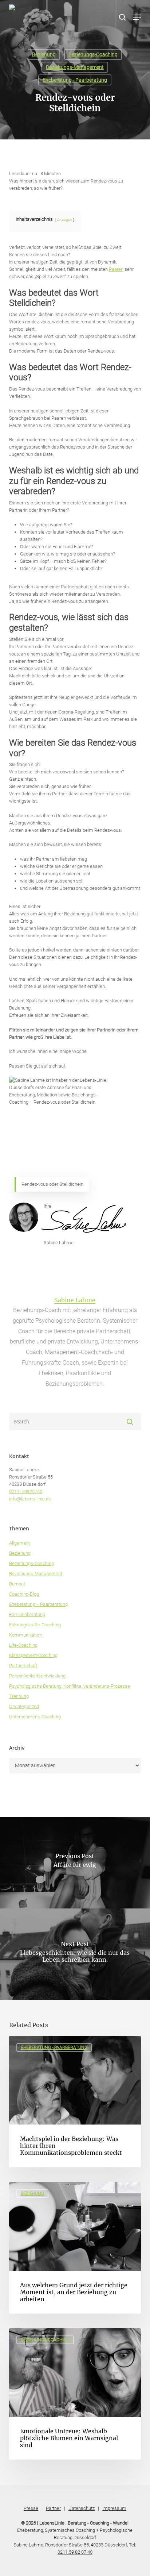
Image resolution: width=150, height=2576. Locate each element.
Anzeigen (65, 220)
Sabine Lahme (75, 1300)
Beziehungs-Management (75, 67)
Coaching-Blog (24, 1594)
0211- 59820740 (26, 1491)
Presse (31, 2508)
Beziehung (44, 54)
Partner (53, 2508)
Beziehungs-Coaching (93, 54)
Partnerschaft (23, 1666)
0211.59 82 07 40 (75, 2552)
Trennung (19, 1696)
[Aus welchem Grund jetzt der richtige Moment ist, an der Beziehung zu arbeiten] (75, 2248)
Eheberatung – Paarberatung (38, 1604)
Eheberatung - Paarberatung (75, 80)
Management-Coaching (33, 1655)
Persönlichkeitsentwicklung (37, 1676)
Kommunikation (25, 1635)
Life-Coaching (23, 1645)
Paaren (116, 269)
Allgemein (19, 1543)
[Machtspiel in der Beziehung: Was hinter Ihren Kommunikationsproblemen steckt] (75, 2102)
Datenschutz (82, 2508)
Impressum (114, 2508)
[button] (137, 17)
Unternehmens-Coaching (35, 1717)
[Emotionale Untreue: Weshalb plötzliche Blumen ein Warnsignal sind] (75, 2394)
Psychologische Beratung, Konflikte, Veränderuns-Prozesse (70, 1686)
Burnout (17, 1584)
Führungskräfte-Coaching (35, 1625)
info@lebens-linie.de (30, 1499)
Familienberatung (27, 1614)
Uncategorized (24, 1706)
